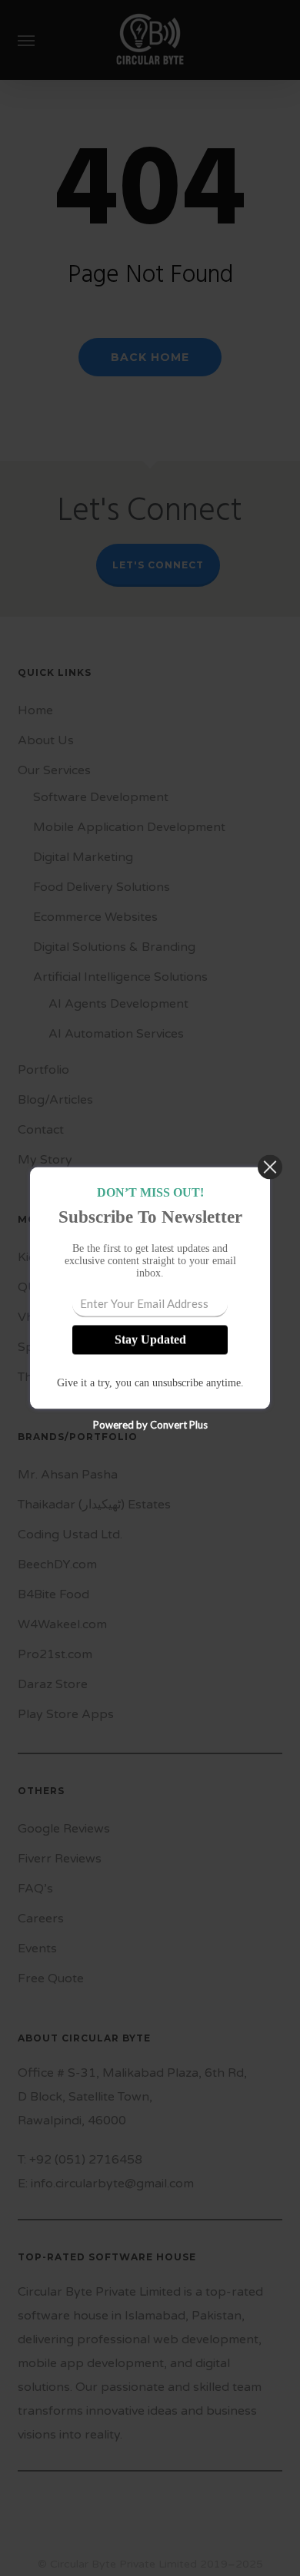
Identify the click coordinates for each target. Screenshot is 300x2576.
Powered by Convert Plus (150, 1425)
